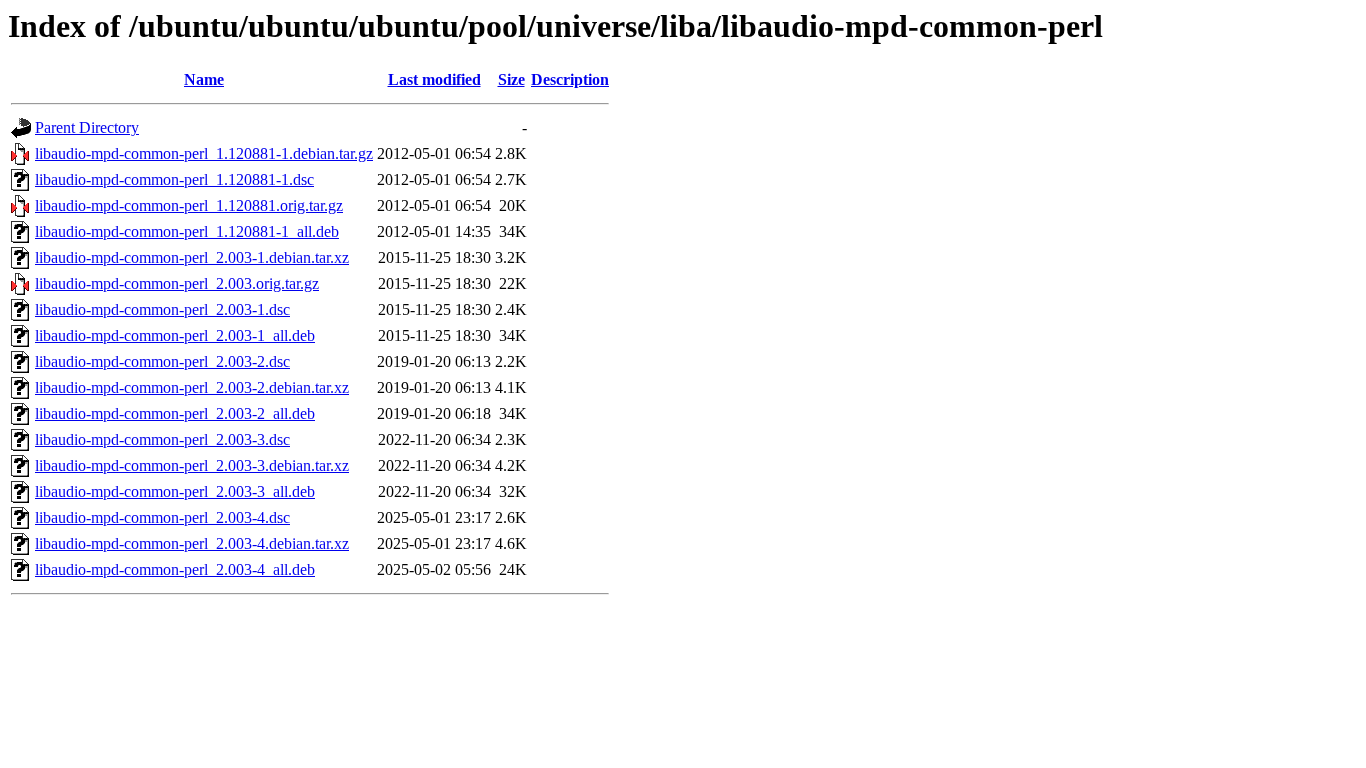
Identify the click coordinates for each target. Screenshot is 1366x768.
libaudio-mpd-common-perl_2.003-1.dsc (162, 309)
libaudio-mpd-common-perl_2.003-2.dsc (162, 361)
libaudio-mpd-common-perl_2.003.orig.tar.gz (177, 283)
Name (204, 79)
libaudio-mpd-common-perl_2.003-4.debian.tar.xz (192, 543)
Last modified (434, 79)
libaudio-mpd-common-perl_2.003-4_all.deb (175, 569)
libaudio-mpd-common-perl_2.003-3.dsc (162, 439)
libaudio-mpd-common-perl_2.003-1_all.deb (175, 335)
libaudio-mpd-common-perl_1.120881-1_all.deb (187, 231)
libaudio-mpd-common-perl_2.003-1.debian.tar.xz (192, 257)
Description (570, 79)
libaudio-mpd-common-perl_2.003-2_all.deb (175, 413)
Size (511, 79)
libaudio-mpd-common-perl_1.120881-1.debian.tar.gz (204, 153)
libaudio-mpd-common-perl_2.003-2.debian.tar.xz (192, 387)
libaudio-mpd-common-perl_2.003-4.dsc (162, 517)
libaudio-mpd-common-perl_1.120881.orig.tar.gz (189, 205)
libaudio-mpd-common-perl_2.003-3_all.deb (175, 491)
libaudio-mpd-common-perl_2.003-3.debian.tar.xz (192, 465)
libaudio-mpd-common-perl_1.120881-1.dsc (174, 179)
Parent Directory (87, 127)
